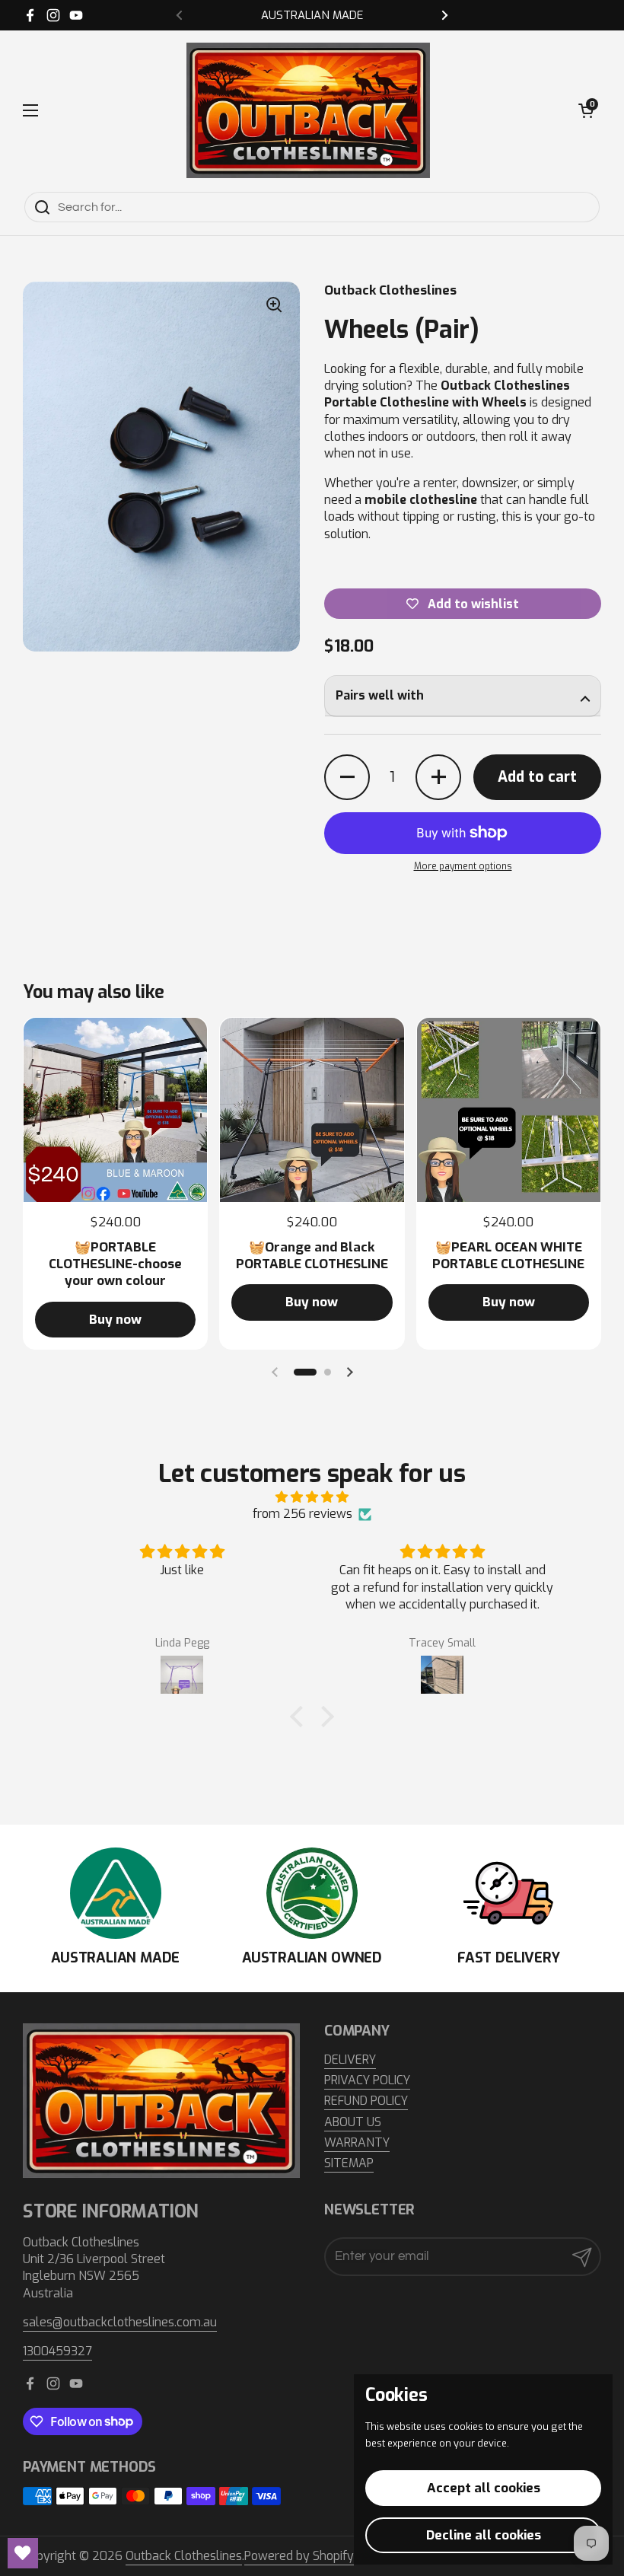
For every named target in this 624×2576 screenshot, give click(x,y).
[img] (312, 1497)
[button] (586, 110)
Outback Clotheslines (184, 2556)
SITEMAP (349, 2163)
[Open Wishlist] (23, 2553)
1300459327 (57, 2351)
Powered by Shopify (299, 2556)
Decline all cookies (484, 2535)
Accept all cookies (484, 2488)
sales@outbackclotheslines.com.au (120, 2322)
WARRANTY (357, 2142)
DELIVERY (350, 2060)
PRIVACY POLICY (367, 2080)
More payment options (463, 866)
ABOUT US (353, 2122)
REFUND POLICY (366, 2101)
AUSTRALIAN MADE (312, 16)
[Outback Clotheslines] (308, 110)
